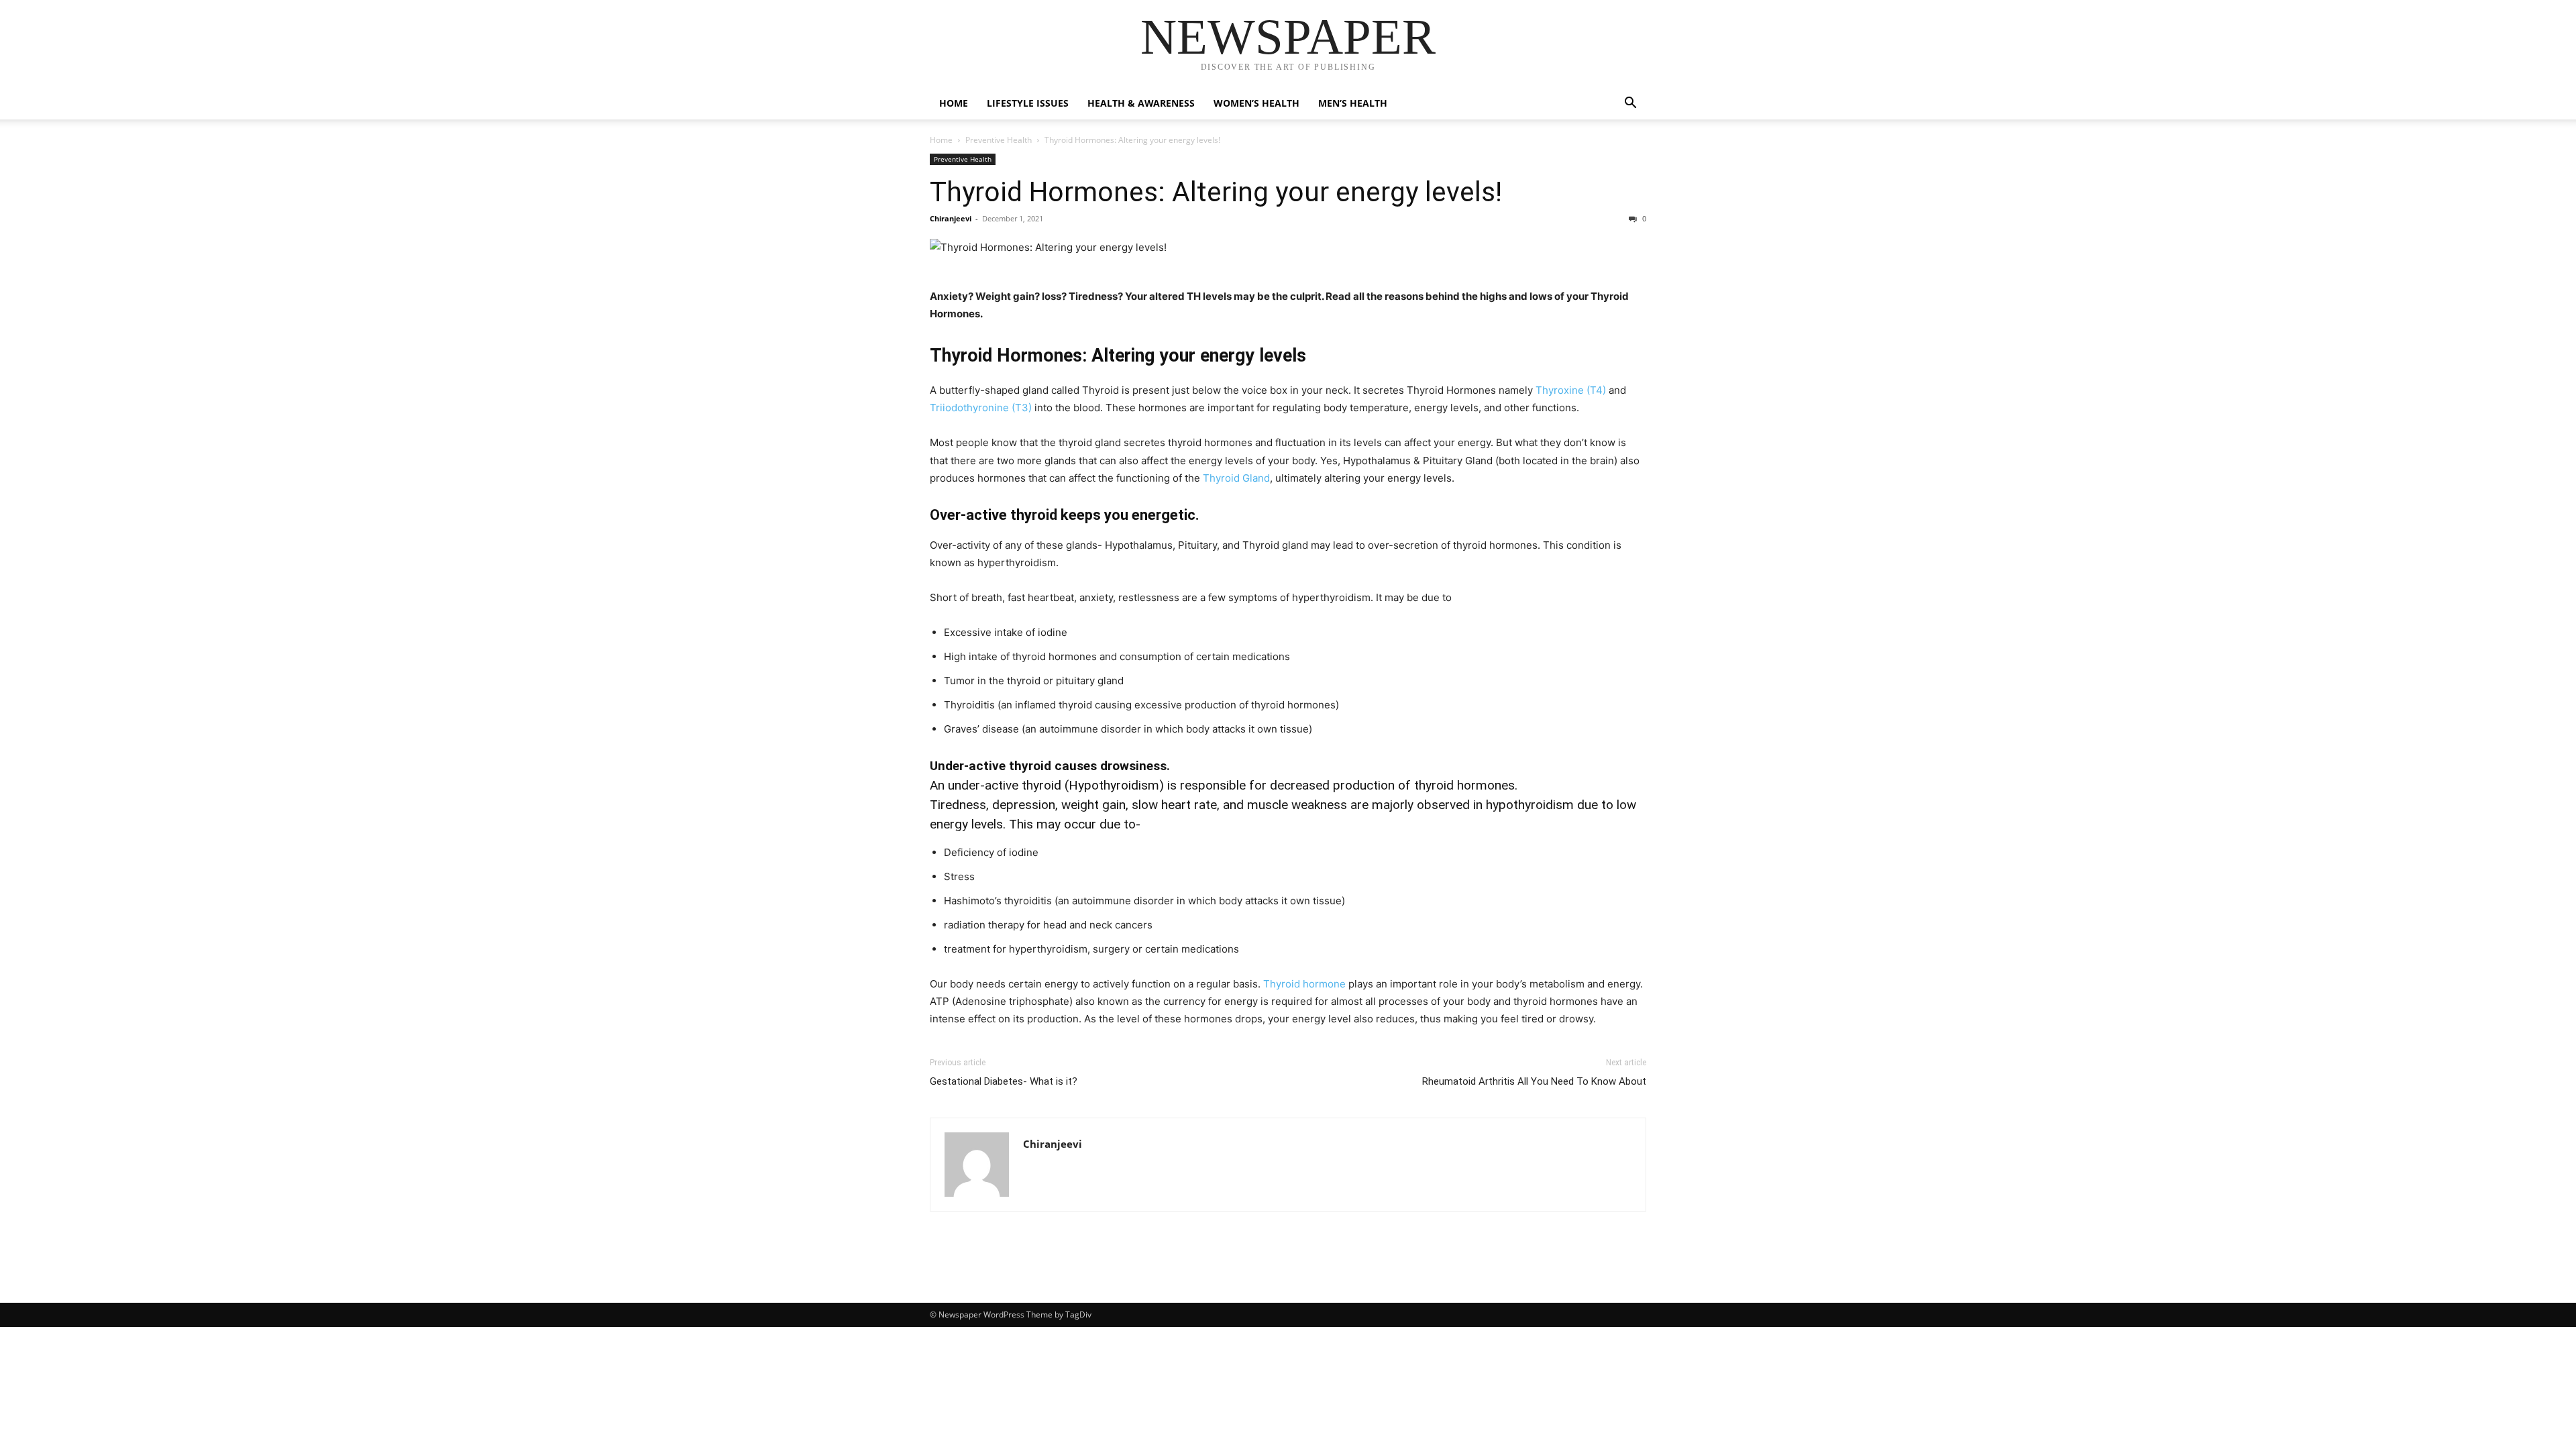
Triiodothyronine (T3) (981, 408)
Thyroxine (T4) (1571, 390)
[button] (1630, 104)
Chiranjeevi (951, 218)
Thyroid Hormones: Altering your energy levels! (1216, 192)
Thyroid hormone (1304, 984)
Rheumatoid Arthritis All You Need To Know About (1534, 1081)
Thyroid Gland (1236, 478)
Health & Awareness (1141, 103)
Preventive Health (999, 140)
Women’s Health (1256, 103)
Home (954, 103)
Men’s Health (1353, 103)
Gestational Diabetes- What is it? (1004, 1081)
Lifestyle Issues (1028, 103)
